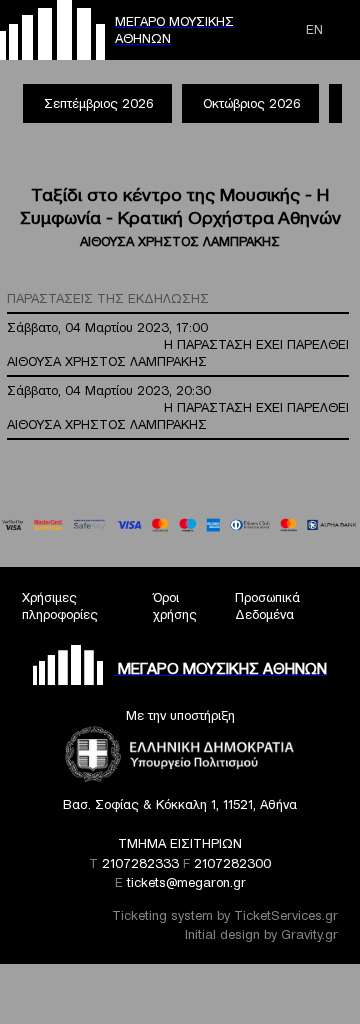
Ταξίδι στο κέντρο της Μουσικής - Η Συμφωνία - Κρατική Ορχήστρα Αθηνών (180, 206)
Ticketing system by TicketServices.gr (225, 915)
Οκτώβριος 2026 (251, 103)
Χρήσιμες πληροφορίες (60, 606)
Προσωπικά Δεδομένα (267, 606)
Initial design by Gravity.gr (261, 934)
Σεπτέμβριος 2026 (98, 103)
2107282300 (232, 863)
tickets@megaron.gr (186, 882)
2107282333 (140, 863)
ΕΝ (314, 29)
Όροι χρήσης (175, 606)
